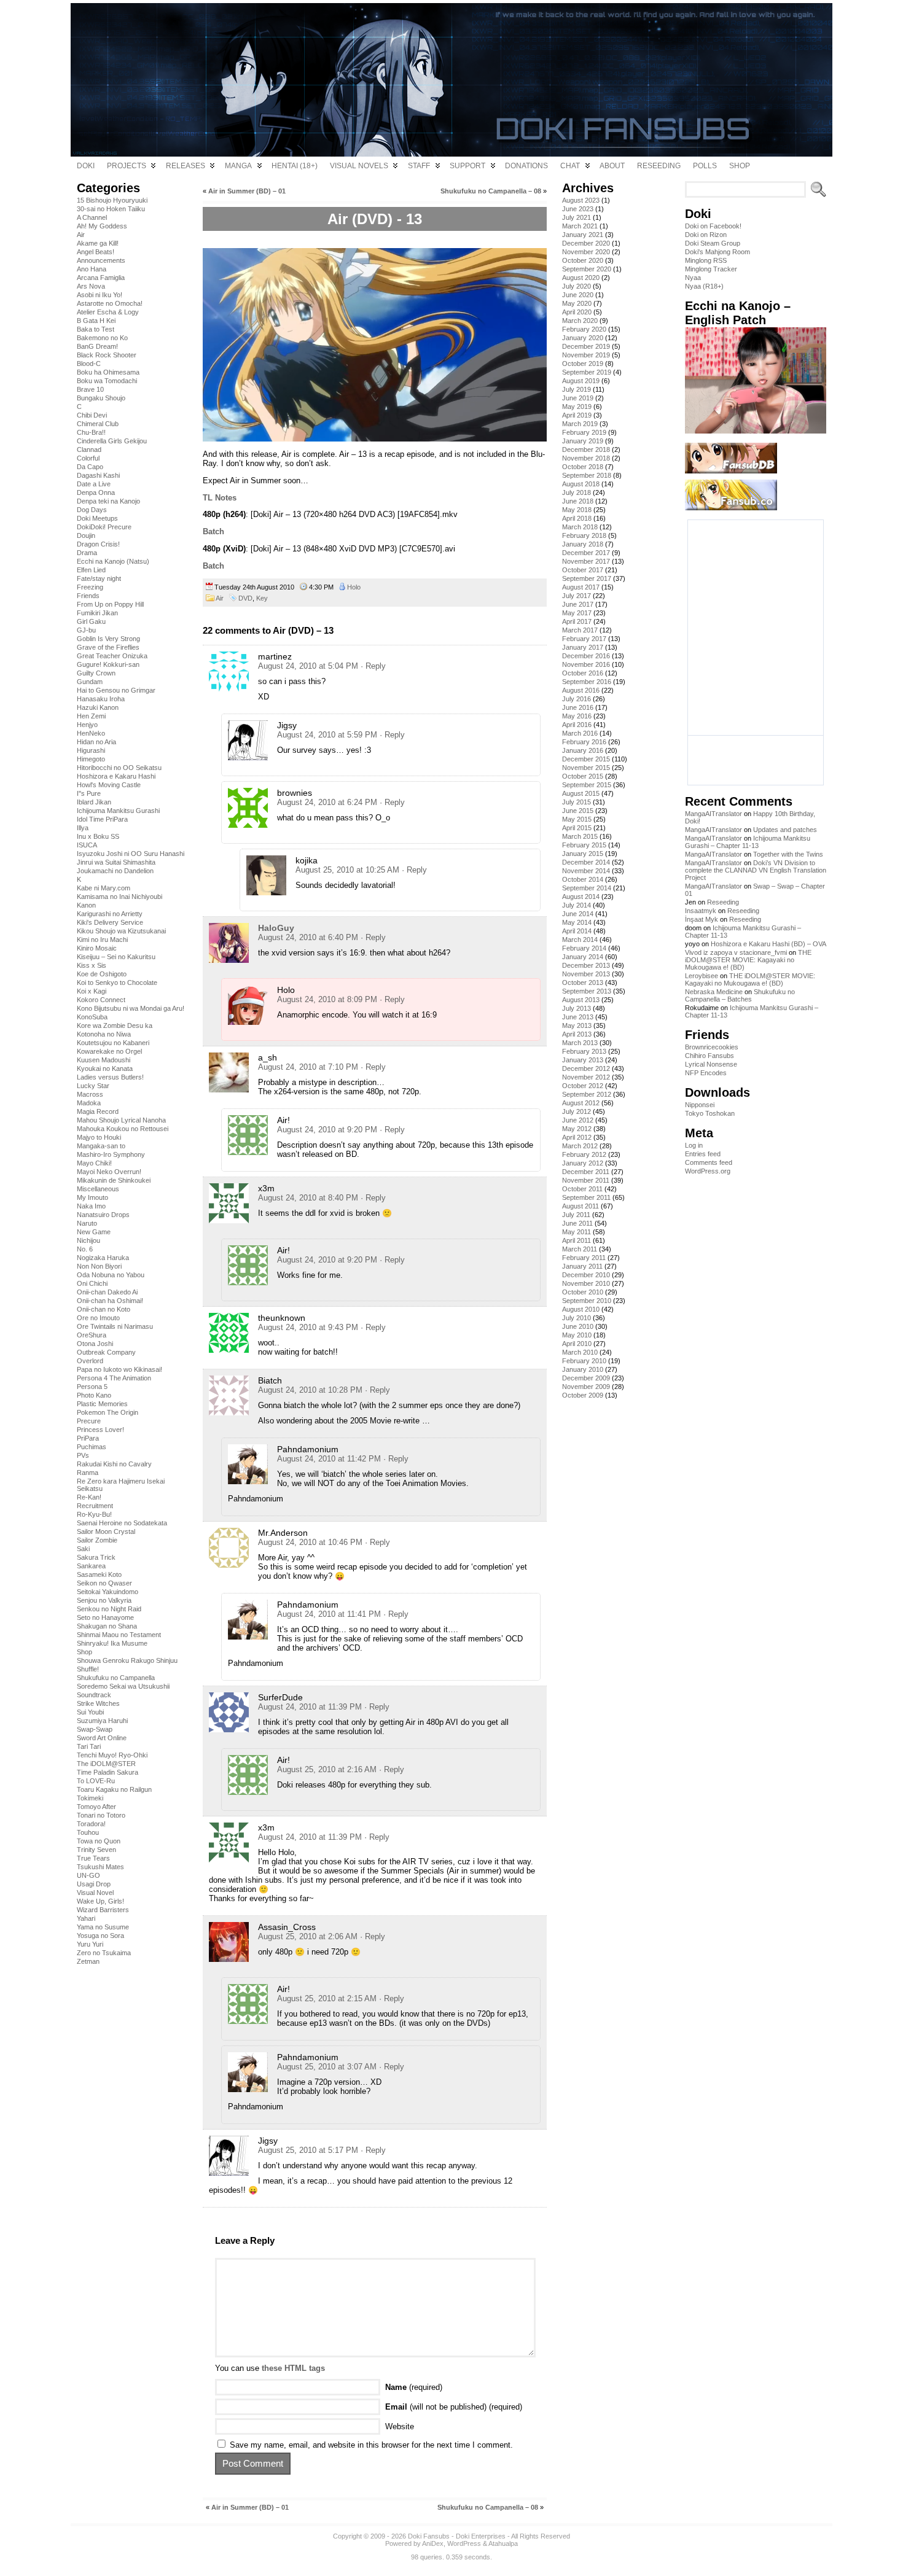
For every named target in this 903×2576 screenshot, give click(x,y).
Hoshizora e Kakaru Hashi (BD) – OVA (768, 944)
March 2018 (580, 527)
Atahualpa (503, 2543)
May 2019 (577, 407)
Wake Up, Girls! (100, 1901)
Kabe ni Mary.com (104, 888)
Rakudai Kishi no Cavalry (114, 1464)
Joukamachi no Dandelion (115, 871)
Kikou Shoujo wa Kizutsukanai (121, 931)
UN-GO (88, 1875)
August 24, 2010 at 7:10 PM (308, 1067)
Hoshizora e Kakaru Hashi (116, 776)
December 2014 (586, 862)
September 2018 (587, 475)
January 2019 (583, 441)
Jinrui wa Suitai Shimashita (116, 862)
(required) (414, 2387)
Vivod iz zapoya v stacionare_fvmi (736, 952)
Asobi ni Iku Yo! (100, 295)
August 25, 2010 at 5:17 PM (308, 2150)
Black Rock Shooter (107, 355)
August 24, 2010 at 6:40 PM (308, 937)
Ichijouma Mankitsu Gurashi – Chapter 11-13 (748, 842)
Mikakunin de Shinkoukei (114, 1180)
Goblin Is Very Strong (108, 639)
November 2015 (586, 768)
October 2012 (583, 1086)
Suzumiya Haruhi (102, 1721)
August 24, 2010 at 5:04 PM (308, 666)
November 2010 (586, 1283)
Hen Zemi (91, 716)
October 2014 (583, 879)
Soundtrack (94, 1695)
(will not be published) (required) (454, 2407)
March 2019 (580, 424)
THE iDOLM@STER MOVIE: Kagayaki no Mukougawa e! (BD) (748, 960)
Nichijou (88, 1240)
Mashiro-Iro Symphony (111, 1154)
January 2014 (583, 957)
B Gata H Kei (96, 321)
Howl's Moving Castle (109, 785)
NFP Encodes (706, 1073)
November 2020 (586, 252)
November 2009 (586, 1387)
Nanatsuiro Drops (103, 1215)
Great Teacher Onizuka (112, 656)
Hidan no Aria (96, 742)
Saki (83, 1549)
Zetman (88, 1961)
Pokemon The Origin (107, 1412)
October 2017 (583, 570)
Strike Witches (98, 1703)
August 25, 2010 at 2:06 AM (308, 1936)
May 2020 (577, 303)
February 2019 (584, 432)
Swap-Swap (95, 1729)
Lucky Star (93, 1086)
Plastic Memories (102, 1404)
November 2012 (586, 1077)
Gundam (90, 682)
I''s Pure (89, 793)
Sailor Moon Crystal (106, 1531)
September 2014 (587, 888)
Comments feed (709, 1162)
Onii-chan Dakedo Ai (107, 1292)
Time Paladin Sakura (107, 1772)
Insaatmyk (701, 911)
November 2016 (586, 664)
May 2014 (577, 922)
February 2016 (584, 742)
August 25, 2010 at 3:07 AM (327, 2067)
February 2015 (584, 845)
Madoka (89, 1103)
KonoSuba (92, 1017)
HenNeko (91, 733)
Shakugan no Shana (107, 1626)
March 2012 (580, 1146)
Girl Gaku (91, 621)
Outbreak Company (106, 1352)
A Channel (92, 217)
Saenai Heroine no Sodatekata (122, 1523)
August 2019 (581, 381)
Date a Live (94, 484)
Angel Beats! (96, 252)
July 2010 (577, 1318)
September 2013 (587, 991)
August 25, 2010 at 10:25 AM (347, 870)
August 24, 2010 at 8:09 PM (327, 999)
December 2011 (586, 1172)
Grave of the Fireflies (108, 647)
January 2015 (583, 854)
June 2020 (578, 295)
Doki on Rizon (706, 235)
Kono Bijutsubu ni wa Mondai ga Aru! (131, 1008)
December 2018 (586, 449)
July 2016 (577, 699)
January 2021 (583, 235)
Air (81, 235)
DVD (245, 598)
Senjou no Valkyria (104, 1600)
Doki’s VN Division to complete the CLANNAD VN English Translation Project (756, 870)
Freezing (90, 587)
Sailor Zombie (97, 1540)
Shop (84, 1652)
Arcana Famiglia (101, 278)
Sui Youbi (90, 1712)
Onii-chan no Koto (104, 1309)
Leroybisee (702, 976)
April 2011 (577, 1240)
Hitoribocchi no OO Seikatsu (119, 768)
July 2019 (577, 389)
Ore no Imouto (98, 1318)
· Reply (373, 666)
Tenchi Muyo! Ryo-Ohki (112, 1755)
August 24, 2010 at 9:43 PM (308, 1327)
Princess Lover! (100, 1430)
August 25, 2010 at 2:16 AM (327, 1769)
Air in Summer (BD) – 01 (247, 191)
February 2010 (584, 1361)
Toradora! (91, 1824)
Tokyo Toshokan (710, 1113)
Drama (87, 553)
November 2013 (586, 974)
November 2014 (586, 871)
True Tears (93, 1858)
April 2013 (577, 1034)
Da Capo (90, 467)
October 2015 (583, 776)
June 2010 (578, 1326)
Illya (83, 828)
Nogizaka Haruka (103, 1258)
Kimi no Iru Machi (102, 940)
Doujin (86, 535)
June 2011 (577, 1223)
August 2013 (581, 1000)
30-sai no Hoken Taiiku (111, 209)
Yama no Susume (103, 1927)
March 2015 (580, 836)
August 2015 (581, 793)
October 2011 (582, 1189)
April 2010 (577, 1344)
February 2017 (584, 639)
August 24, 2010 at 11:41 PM (329, 1614)
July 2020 (577, 286)
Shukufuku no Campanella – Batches (740, 995)
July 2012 (577, 1111)
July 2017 (577, 596)
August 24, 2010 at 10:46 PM (310, 1542)
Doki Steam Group (713, 243)
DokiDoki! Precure (104, 527)
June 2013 (578, 1017)
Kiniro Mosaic (97, 948)
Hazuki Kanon (98, 707)
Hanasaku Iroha (101, 699)
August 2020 (581, 278)
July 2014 (577, 905)
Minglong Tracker (711, 269)
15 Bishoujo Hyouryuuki (112, 200)
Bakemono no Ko (102, 338)
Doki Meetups (97, 518)
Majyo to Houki (99, 1137)
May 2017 (577, 613)
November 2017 (586, 561)
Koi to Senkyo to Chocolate (117, 983)
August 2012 (581, 1103)
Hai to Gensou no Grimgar (116, 690)
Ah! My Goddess (102, 226)
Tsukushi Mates (100, 1867)
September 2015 (587, 785)
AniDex (433, 2543)
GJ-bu (86, 630)
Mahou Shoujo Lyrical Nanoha (121, 1120)
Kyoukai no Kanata (105, 1068)
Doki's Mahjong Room (717, 252)
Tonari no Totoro (101, 1815)
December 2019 (586, 346)
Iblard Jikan (94, 802)
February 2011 (584, 1258)
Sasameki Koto (99, 1574)
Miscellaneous (98, 1189)
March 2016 (580, 733)
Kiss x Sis (92, 965)
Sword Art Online (102, 1738)
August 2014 (581, 897)
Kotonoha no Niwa (104, 1034)
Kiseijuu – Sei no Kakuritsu (116, 957)
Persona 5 (92, 1387)
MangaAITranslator (713, 814)
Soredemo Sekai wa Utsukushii (123, 1686)
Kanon (86, 905)
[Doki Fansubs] (451, 80)
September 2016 (587, 682)
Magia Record (98, 1111)
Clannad (89, 449)
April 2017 (577, 621)
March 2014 (580, 940)
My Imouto (92, 1197)
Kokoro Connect (101, 1000)
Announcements (101, 260)
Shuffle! (88, 1669)
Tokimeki (90, 1798)
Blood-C (89, 364)
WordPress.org (708, 1171)
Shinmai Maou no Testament (119, 1635)
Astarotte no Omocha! (110, 303)
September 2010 (587, 1301)
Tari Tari (89, 1746)
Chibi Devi (92, 415)
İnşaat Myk (702, 919)
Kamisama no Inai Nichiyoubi (119, 897)
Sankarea (91, 1566)
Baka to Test (96, 329)
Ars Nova (91, 286)
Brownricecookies (712, 1047)
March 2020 (580, 321)
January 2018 (583, 544)
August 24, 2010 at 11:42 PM (329, 1459)
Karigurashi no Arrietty (110, 914)
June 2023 (578, 209)
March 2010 (580, 1352)
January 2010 (583, 1369)
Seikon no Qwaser (104, 1583)
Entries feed (703, 1154)
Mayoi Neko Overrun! (109, 1172)
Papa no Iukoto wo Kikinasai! (119, 1369)
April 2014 (577, 931)
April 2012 (577, 1137)
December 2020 (586, 243)
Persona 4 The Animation (114, 1378)
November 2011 (586, 1180)
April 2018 (577, 518)
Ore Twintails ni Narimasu (115, 1326)
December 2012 (586, 1068)
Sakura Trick (96, 1557)
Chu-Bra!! (91, 432)
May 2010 (577, 1335)
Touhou (88, 1832)
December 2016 (586, 656)
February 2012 (584, 1154)
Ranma (88, 1473)
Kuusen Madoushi (104, 1060)
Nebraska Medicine (714, 992)
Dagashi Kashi (98, 475)
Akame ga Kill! (98, 243)
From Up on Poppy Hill (110, 604)
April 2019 (577, 415)
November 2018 (586, 458)
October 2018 (583, 467)
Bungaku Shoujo (101, 398)
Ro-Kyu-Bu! (94, 1514)
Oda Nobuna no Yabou (111, 1275)
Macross (90, 1094)
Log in (694, 1145)
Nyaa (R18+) (704, 286)
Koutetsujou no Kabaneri (113, 1043)
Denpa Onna (96, 492)
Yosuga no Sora (100, 1936)
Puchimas (92, 1447)
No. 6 (85, 1249)
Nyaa (693, 278)
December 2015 (586, 759)
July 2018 (577, 492)
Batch (213, 531)
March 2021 (580, 226)
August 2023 (581, 200)
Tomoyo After (96, 1807)
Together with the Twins (788, 854)
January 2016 (583, 750)
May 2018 (577, 510)
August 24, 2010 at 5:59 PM (327, 735)
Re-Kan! (89, 1497)
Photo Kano (94, 1395)
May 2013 (577, 1025)
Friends (88, 596)
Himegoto (91, 759)
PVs (83, 1455)
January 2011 (582, 1266)
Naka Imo (91, 1206)
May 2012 (577, 1129)
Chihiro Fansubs (709, 1056)
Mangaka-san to (101, 1146)
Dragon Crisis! (98, 544)
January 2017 (583, 647)
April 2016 (577, 725)
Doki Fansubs (429, 2536)
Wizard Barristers (103, 1910)
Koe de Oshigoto (102, 974)
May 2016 (577, 716)
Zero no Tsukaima (104, 1953)
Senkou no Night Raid (109, 1609)
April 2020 (577, 312)
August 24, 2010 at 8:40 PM (308, 1198)
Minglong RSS (706, 260)
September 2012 (587, 1094)
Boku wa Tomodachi (107, 381)
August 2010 (581, 1309)
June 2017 (578, 604)
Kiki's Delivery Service (110, 922)
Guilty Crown (96, 673)
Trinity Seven (96, 1850)
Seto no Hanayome (105, 1617)
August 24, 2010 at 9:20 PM (327, 1130)
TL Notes (220, 498)
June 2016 (578, 707)
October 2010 (583, 1292)
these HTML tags (293, 2368)
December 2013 (586, 965)
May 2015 (577, 819)
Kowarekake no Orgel (109, 1051)
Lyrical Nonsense (711, 1064)
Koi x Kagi (92, 991)
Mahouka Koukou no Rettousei (123, 1129)
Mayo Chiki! (94, 1163)
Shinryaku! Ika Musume (112, 1643)
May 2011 (577, 1232)
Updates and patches (785, 830)
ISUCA (87, 845)
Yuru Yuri (90, 1944)
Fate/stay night (99, 578)
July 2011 (576, 1215)
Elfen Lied (91, 570)
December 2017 (586, 553)
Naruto (87, 1223)
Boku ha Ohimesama (108, 372)
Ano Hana (92, 269)
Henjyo (87, 725)
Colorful (88, 458)
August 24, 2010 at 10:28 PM (310, 1390)
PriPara (88, 1438)
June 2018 (578, 501)
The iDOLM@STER (106, 1764)
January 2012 (583, 1163)
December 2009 (586, 1378)
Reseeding (723, 902)
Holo (354, 587)
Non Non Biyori (99, 1266)
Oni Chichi (92, 1283)
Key (262, 598)
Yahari (86, 1918)
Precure (89, 1421)
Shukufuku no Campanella (116, 1678)
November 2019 (586, 355)
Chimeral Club (98, 424)
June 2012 (578, 1120)
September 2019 (587, 372)
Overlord (90, 1361)
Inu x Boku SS (98, 836)
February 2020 (584, 329)
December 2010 (586, 1275)
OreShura (92, 1335)
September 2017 (587, 578)
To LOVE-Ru (96, 1781)
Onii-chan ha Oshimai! (110, 1301)
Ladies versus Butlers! (110, 1077)
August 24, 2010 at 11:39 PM (310, 1707)
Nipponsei (700, 1105)
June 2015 (578, 811)
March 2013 (580, 1043)
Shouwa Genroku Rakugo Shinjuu (127, 1660)
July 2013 (577, 1008)
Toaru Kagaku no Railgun (114, 1789)
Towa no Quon (99, 1841)
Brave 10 (90, 389)
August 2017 (581, 587)
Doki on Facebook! (713, 226)
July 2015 (577, 802)
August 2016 (581, 690)
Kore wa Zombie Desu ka (115, 1025)
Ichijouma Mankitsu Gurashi (118, 811)
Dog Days (92, 510)
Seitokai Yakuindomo (107, 1592)
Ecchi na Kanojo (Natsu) (113, 561)
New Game (94, 1232)
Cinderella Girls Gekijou (112, 441)
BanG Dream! (97, 346)
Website (400, 2426)
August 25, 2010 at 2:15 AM (327, 1998)
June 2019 (578, 398)
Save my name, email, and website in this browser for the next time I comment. (371, 2445)
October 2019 (583, 364)
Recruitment (95, 1506)
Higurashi (91, 750)
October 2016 (583, 673)
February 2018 (584, 535)
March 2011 (580, 1249)
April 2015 (577, 828)
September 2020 (587, 269)
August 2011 (580, 1206)
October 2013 (583, 983)
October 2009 (583, 1395)
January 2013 (583, 1060)
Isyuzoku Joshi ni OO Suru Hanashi (131, 854)
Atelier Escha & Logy (108, 312)
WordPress (464, 2543)
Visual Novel (95, 1893)
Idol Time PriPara (102, 819)
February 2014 (584, 948)
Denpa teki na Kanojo (108, 501)
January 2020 (583, 338)
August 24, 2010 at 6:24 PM (327, 802)
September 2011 (586, 1197)
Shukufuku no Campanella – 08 (491, 191)
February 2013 (584, 1051)
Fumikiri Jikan (97, 613)
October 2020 (583, 260)
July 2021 (577, 217)
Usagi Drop (94, 1884)
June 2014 (578, 914)
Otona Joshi (95, 1344)
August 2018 (581, 484)
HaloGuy (276, 928)
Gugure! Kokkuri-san (108, 664)
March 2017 (580, 630)
